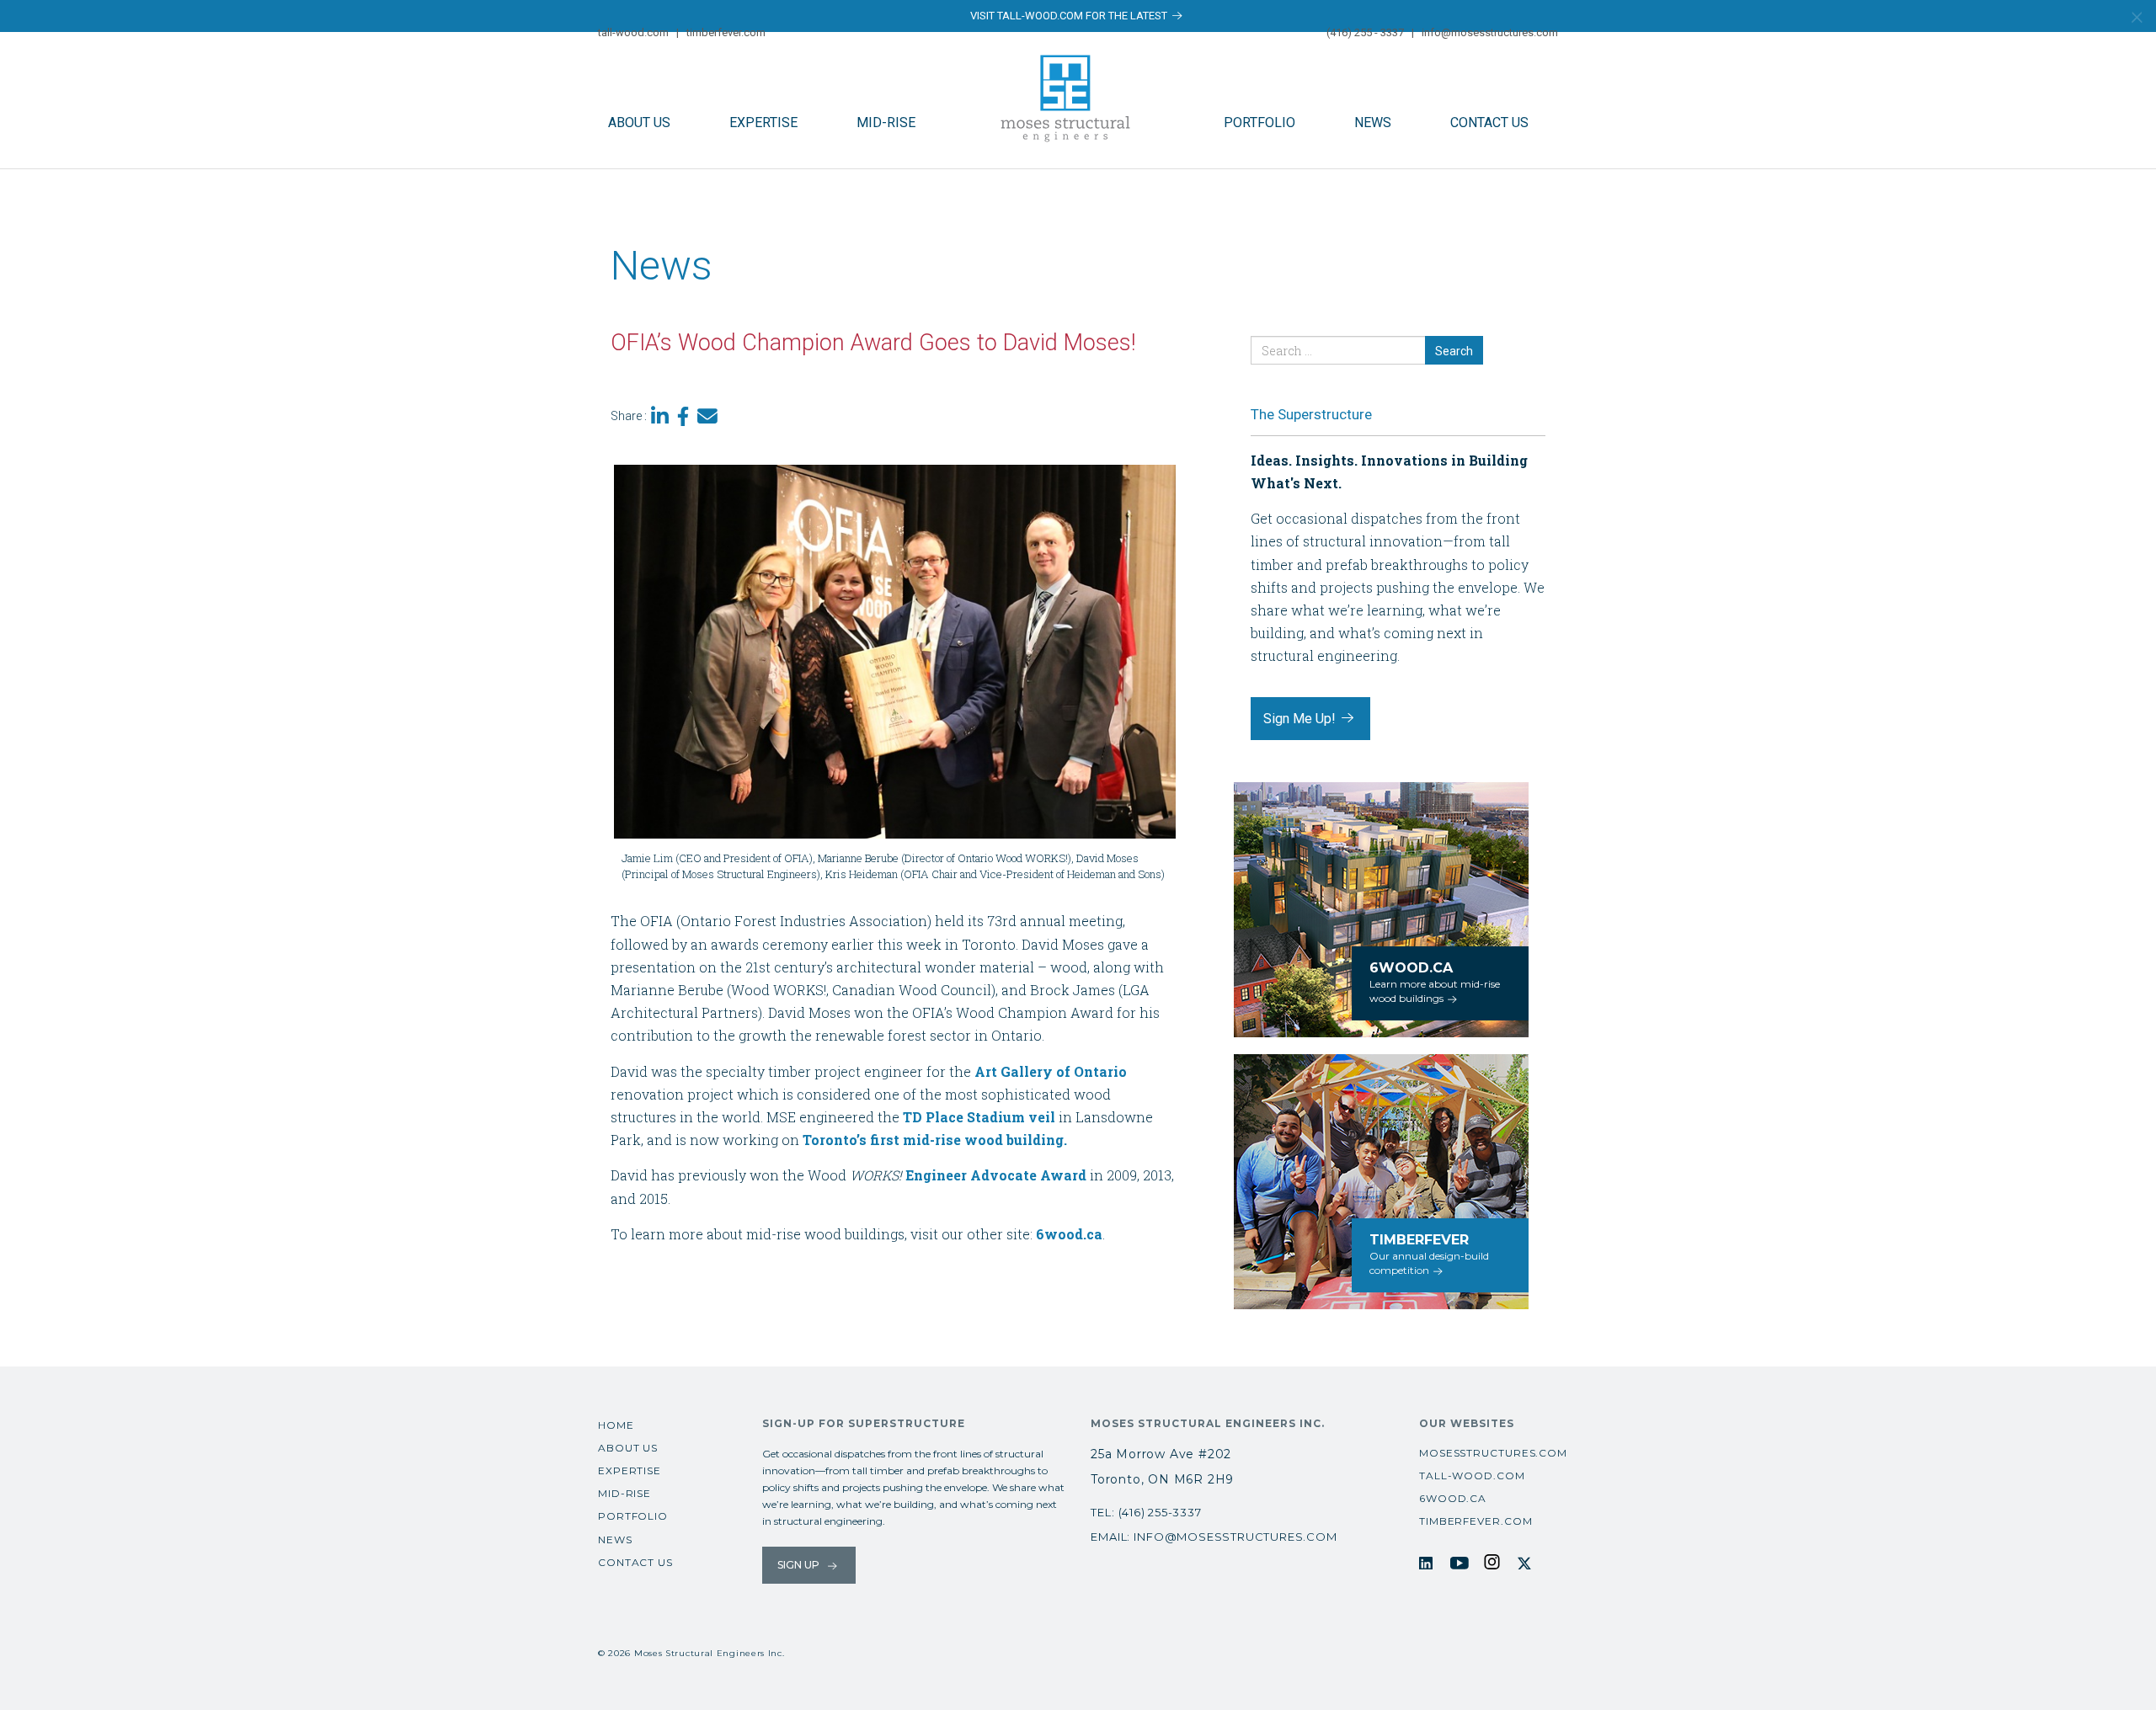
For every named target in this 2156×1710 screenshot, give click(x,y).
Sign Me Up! (1301, 719)
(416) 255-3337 (1160, 1512)
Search (1454, 351)
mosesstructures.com (1493, 1453)
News (1373, 123)
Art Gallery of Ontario (1051, 1071)
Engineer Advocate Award (996, 1175)
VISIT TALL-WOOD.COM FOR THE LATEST (1070, 16)
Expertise (763, 123)
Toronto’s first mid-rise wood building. (935, 1140)
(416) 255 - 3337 (1365, 32)
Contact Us (1489, 123)
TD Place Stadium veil (979, 1117)
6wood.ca (1069, 1234)
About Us (639, 123)
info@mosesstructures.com (1490, 32)
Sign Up (800, 1565)
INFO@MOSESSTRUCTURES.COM (1235, 1537)
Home (616, 1425)
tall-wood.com (633, 32)
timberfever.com (726, 32)
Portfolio (1259, 123)
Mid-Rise (886, 123)
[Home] (1070, 97)
